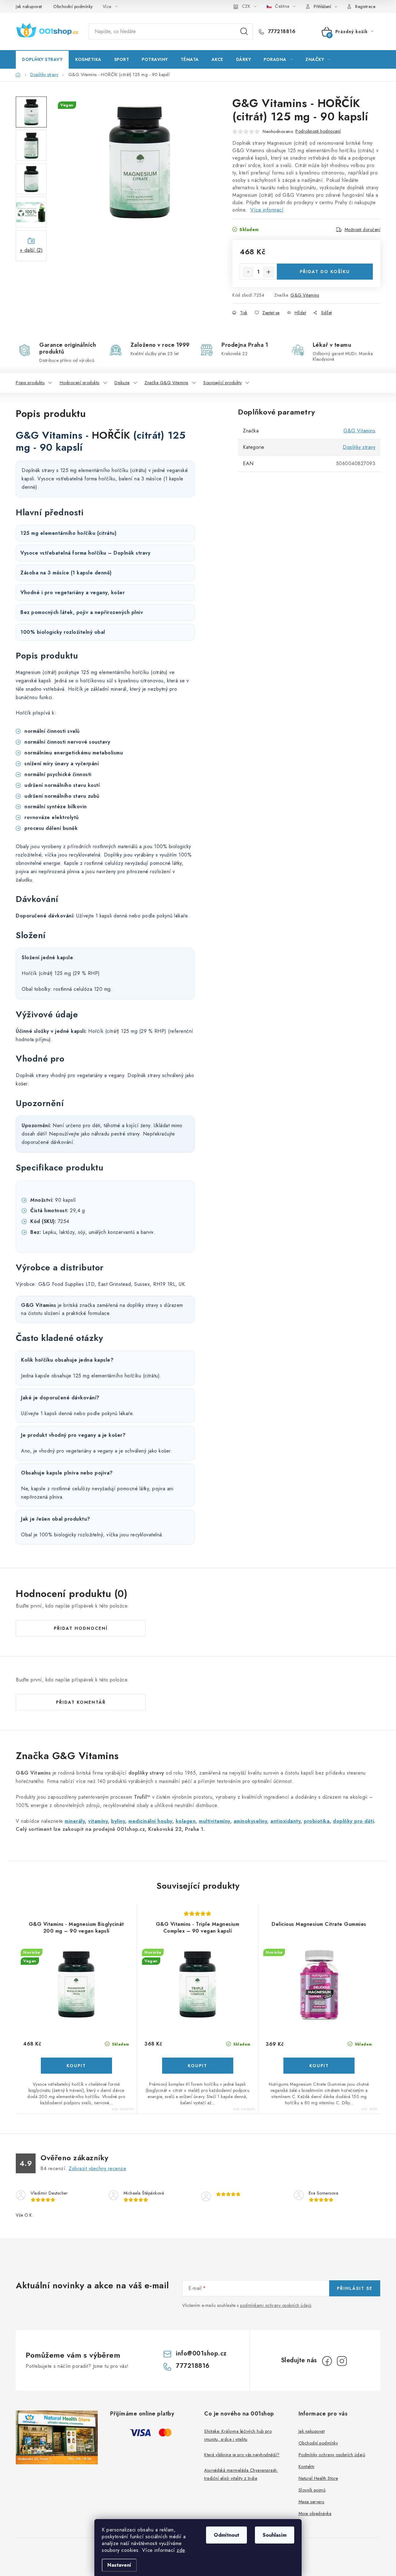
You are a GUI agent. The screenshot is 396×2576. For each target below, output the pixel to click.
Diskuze (122, 383)
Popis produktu (30, 383)
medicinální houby (150, 1821)
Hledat (244, 32)
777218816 (281, 32)
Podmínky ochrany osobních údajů (332, 2455)
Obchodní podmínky (73, 6)
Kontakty (307, 2467)
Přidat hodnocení (81, 1628)
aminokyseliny (250, 1821)
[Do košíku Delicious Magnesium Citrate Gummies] (319, 2066)
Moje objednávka (315, 2514)
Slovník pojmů (312, 2490)
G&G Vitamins (305, 295)
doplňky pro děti (353, 1821)
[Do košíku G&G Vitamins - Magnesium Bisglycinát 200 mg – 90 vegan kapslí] (76, 2066)
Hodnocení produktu (80, 383)
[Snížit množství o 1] (248, 272)
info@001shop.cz (201, 2353)
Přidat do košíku (325, 272)
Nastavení (119, 2565)
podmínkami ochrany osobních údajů (276, 2305)
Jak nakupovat (29, 6)
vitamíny (98, 1821)
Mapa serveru (312, 2502)
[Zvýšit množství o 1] (269, 272)
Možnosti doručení (363, 230)
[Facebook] (327, 2361)
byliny (118, 1821)
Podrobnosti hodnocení (318, 131)
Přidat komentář (81, 1702)
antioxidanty (285, 1821)
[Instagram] (342, 2361)
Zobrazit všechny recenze (97, 2168)
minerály (75, 1821)
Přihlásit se (355, 2288)
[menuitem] (42, 59)
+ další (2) (31, 250)
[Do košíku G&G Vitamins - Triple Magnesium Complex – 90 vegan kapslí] (198, 2066)
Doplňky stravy (359, 447)
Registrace (365, 6)
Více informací (267, 210)
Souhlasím (275, 2535)
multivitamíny (215, 1821)
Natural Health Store (318, 2478)
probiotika (317, 1821)
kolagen (186, 1821)
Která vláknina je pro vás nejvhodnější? (242, 2455)
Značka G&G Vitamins (166, 383)
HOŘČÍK (111, 435)
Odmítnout (226, 2535)
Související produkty (222, 383)
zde (181, 2550)
